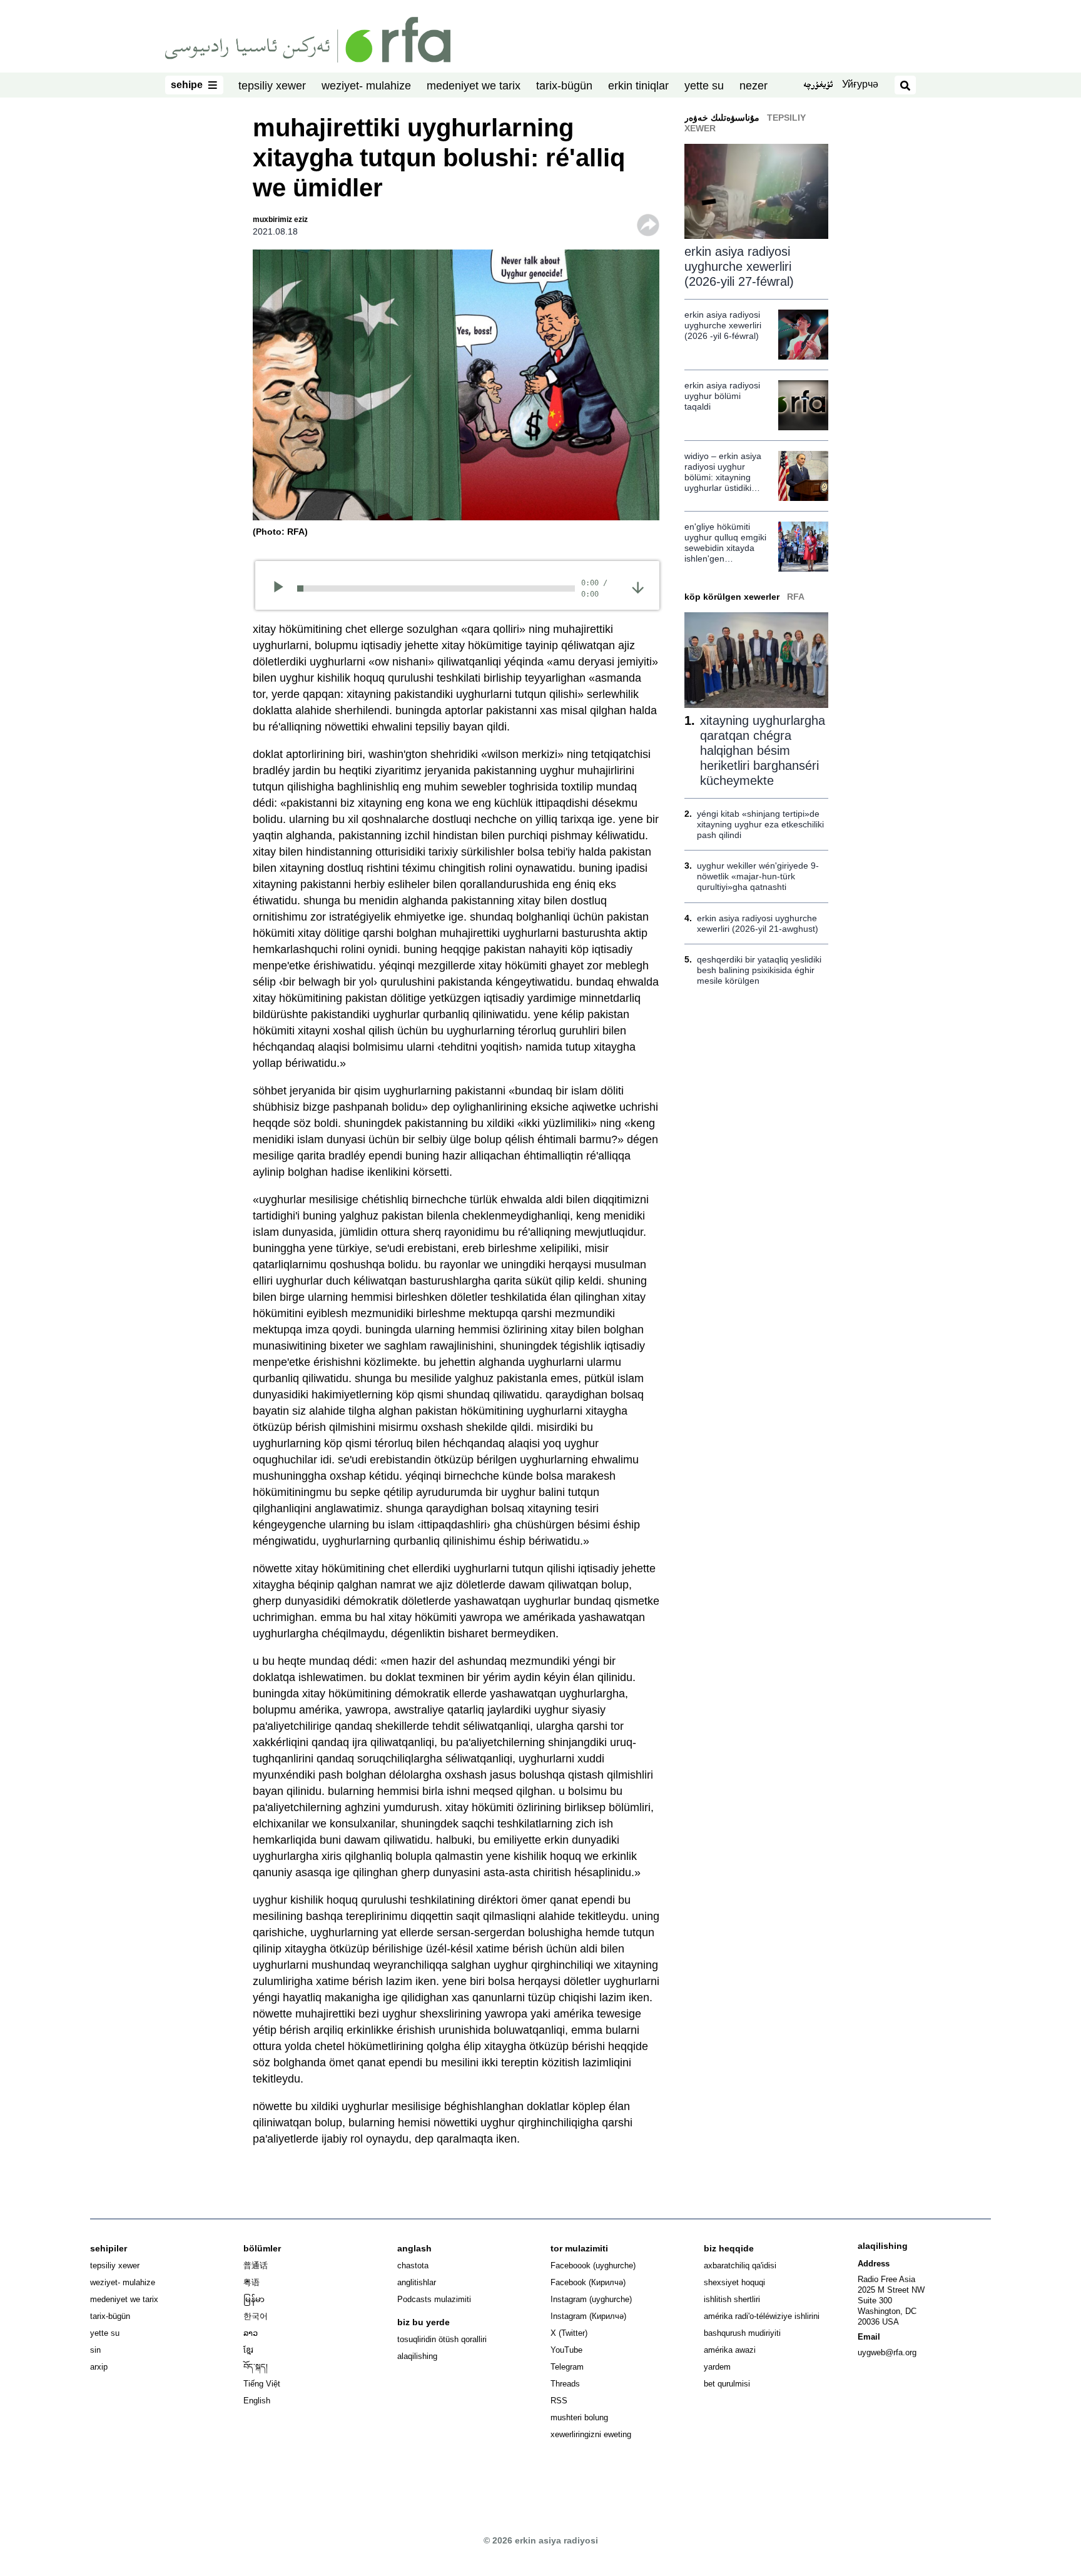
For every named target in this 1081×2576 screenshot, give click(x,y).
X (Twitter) (569, 2333)
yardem (717, 2367)
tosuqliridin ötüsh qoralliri (442, 2339)
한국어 (256, 2316)
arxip (99, 2367)
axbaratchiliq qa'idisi (740, 2265)
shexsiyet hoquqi (734, 2282)
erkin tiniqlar (638, 86)
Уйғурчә (860, 84)
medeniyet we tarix (474, 86)
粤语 (251, 2282)
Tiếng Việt (262, 2384)
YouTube (566, 2350)
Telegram (567, 2367)
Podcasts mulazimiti (434, 2299)
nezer (754, 86)
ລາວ (251, 2333)
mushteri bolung (579, 2417)
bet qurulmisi (727, 2384)
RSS (559, 2401)
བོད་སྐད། (256, 2367)
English (257, 2401)
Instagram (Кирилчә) (588, 2316)
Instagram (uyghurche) (591, 2299)
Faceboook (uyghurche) (593, 2265)
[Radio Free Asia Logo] (308, 39)
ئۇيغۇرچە (818, 86)
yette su (704, 86)
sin (95, 2350)
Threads (565, 2384)
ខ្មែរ (248, 2350)
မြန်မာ (254, 2299)
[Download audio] (638, 587)
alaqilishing (417, 2356)
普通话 (256, 2265)
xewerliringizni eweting (591, 2434)
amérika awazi (730, 2350)
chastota (413, 2265)
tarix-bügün (564, 86)
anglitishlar (417, 2282)
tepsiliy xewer (272, 86)
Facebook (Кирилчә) (588, 2282)
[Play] (282, 588)
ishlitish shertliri (732, 2299)
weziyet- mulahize (366, 86)
